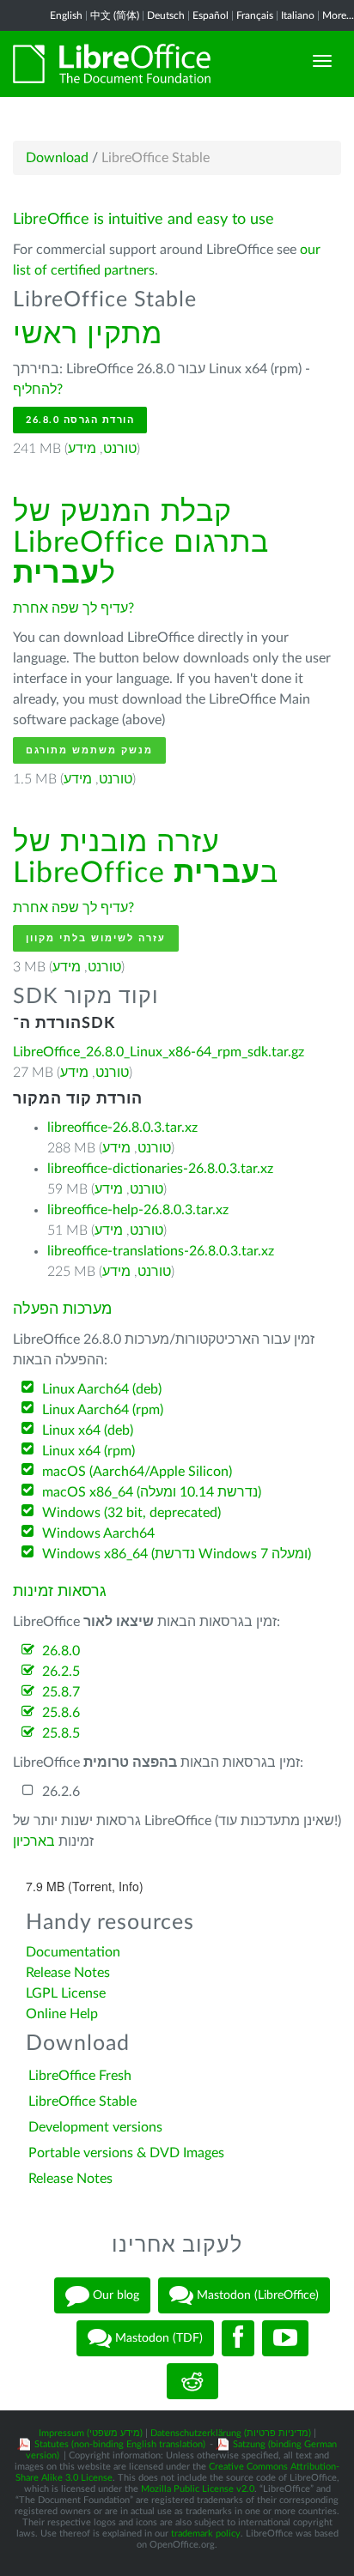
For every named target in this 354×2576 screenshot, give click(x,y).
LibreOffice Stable (82, 2101)
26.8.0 (61, 1651)
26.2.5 (61, 1672)
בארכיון (34, 1841)
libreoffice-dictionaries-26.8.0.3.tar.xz (160, 1169)
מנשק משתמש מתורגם (89, 750)
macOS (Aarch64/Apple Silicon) (137, 1472)
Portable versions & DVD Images (126, 2153)
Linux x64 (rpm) (88, 1451)
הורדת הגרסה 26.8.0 (80, 420)
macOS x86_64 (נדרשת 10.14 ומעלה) (152, 1492)
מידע (82, 449)
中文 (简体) (115, 15)
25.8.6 (61, 1713)
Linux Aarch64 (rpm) (103, 1410)
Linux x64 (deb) (88, 1430)
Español (211, 15)
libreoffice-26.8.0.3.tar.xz (122, 1128)
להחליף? (38, 390)
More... (338, 15)
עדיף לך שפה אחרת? (73, 608)
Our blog (114, 2295)
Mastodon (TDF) (157, 2337)
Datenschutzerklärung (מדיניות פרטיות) (231, 2433)
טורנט (120, 449)
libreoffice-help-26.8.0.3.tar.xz (138, 1210)
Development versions (95, 2127)
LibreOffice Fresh (80, 2076)
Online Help (62, 2014)
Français (255, 15)
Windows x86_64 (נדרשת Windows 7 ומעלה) (177, 1554)
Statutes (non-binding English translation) (120, 2444)
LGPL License (66, 1993)
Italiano (298, 15)
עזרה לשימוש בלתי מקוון (96, 938)
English (66, 15)
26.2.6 (61, 1792)
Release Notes (68, 1973)
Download (57, 158)
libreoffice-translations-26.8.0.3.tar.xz (161, 1251)
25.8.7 (61, 1692)
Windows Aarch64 (98, 1533)
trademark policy (206, 2534)
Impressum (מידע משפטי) (91, 2433)
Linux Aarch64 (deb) (102, 1389)
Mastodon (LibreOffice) (256, 2295)
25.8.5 (61, 1733)
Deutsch (166, 15)
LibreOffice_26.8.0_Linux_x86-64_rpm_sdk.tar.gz (159, 1052)
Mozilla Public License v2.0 (198, 2489)
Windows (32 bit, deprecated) (131, 1513)
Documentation (73, 1952)
